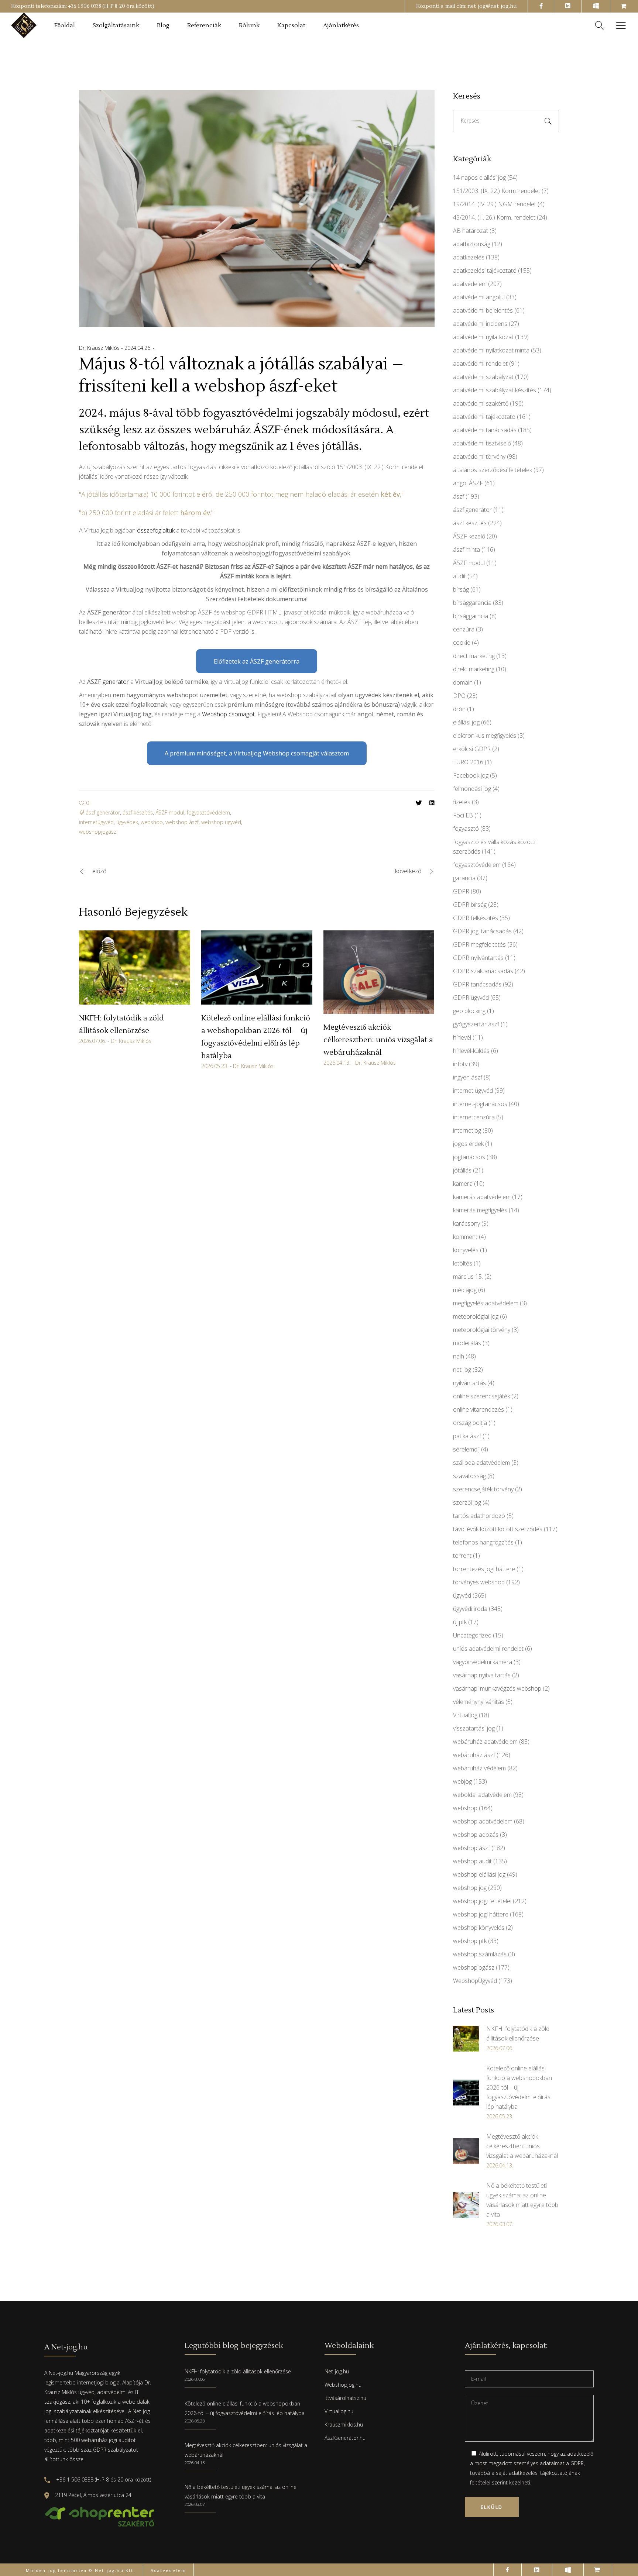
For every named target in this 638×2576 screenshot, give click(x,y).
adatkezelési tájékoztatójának (544, 2473)
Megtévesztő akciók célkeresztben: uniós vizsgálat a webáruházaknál (378, 1040)
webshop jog (470, 1888)
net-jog (462, 1370)
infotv (460, 1064)
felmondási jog (472, 789)
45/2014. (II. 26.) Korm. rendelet (494, 217)
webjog (462, 1781)
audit (459, 576)
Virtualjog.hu (339, 2411)
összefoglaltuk (156, 530)
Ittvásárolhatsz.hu (345, 2398)
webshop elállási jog (479, 1874)
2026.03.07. (195, 2504)
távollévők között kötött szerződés (498, 1529)
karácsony (467, 1223)
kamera (463, 1184)
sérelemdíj (466, 1449)
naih (459, 1356)
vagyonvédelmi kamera (483, 1662)
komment (465, 1237)
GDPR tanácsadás (477, 984)
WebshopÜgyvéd (475, 1981)
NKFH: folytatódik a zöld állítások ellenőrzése (238, 2371)
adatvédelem (470, 284)
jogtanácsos (469, 1157)
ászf (459, 496)
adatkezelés (469, 257)
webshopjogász (98, 832)
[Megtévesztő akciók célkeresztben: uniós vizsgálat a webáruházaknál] (379, 972)
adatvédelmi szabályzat (483, 377)
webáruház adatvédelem (485, 1742)
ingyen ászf (468, 1077)
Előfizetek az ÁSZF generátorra (257, 661)
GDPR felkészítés (476, 918)
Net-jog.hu (337, 2371)
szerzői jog (467, 1502)
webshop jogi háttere (481, 1914)
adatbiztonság (472, 244)
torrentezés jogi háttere (484, 1569)
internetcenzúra (474, 1117)
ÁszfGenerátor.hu (345, 2438)
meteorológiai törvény (482, 1330)
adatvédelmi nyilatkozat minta (491, 350)
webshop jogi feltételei (482, 1901)
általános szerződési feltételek (493, 470)
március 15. (468, 1277)
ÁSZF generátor (108, 682)
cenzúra (464, 629)
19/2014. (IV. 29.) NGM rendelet (495, 204)
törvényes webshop (479, 1582)
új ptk (460, 1622)
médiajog (465, 1290)
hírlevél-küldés (471, 1051)
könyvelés (466, 1250)
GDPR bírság (470, 905)
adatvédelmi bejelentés (483, 310)
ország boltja (470, 1423)
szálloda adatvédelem (481, 1463)
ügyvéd (462, 1595)
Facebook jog (471, 775)
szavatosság (469, 1476)
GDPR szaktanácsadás (483, 971)
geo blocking (469, 1011)
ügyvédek (127, 822)
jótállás (462, 1170)
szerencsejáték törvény (483, 1489)
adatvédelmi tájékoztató (484, 417)
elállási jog (466, 722)
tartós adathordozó (479, 1516)
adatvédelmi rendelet (480, 364)
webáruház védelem (479, 1768)
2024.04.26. (139, 348)
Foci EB (463, 815)
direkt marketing (474, 669)
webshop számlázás (480, 1954)
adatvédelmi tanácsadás (485, 430)
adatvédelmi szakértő (481, 403)
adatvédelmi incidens (480, 324)
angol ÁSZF (468, 483)
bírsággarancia (472, 603)
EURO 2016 (468, 762)
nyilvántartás (469, 1383)
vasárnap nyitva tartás (482, 1675)
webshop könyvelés (479, 1928)
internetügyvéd (96, 822)
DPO (459, 696)
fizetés (462, 802)
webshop (152, 822)
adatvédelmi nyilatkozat (483, 337)
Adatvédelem (168, 2570)
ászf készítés (138, 812)
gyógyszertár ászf (476, 1024)
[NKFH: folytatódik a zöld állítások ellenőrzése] (135, 967)
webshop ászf (182, 822)
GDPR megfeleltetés (479, 944)
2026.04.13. (337, 1063)
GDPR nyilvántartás (478, 958)
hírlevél (462, 1037)
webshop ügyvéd (221, 822)
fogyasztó (466, 829)
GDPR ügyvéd (471, 998)
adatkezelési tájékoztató (485, 271)
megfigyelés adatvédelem (486, 1303)
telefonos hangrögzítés (483, 1542)
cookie (462, 643)
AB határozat (471, 231)
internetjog (467, 1130)
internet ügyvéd (473, 1091)
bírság (461, 589)
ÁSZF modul (170, 812)
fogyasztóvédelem (208, 812)
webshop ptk (470, 1941)
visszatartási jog (474, 1728)
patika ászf (467, 1436)
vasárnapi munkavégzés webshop (497, 1688)
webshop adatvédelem (483, 1821)
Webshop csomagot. (229, 714)
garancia (464, 878)
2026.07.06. (92, 1041)
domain (463, 682)
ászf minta (467, 550)
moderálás (467, 1343)
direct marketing (474, 656)
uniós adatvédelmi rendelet (488, 1649)
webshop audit (472, 1861)
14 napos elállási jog (479, 178)
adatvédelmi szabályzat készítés (495, 390)
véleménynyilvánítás (478, 1702)
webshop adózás (476, 1835)
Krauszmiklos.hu (344, 2425)
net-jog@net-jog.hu (492, 6)
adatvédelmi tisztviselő (482, 443)
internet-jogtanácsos (480, 1104)
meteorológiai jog (476, 1316)
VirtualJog (465, 1715)
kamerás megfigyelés (480, 1210)
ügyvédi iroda (470, 1609)
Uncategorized (472, 1635)
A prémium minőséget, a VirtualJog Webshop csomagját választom (257, 753)
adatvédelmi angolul (479, 297)
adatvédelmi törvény (479, 457)
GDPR (461, 891)
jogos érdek (468, 1144)
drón (459, 709)
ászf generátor (103, 812)
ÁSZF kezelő (469, 536)
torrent (462, 1556)
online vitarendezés (478, 1409)
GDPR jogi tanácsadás (482, 931)
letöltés (463, 1263)
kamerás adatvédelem (482, 1197)
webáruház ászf (474, 1755)
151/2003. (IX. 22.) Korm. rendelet (497, 191)
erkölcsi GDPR (472, 749)
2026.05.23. (215, 1066)
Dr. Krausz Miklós (100, 348)
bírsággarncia (471, 616)
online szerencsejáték (481, 1396)
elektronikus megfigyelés (485, 736)
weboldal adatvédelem (482, 1795)
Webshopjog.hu (343, 2385)
